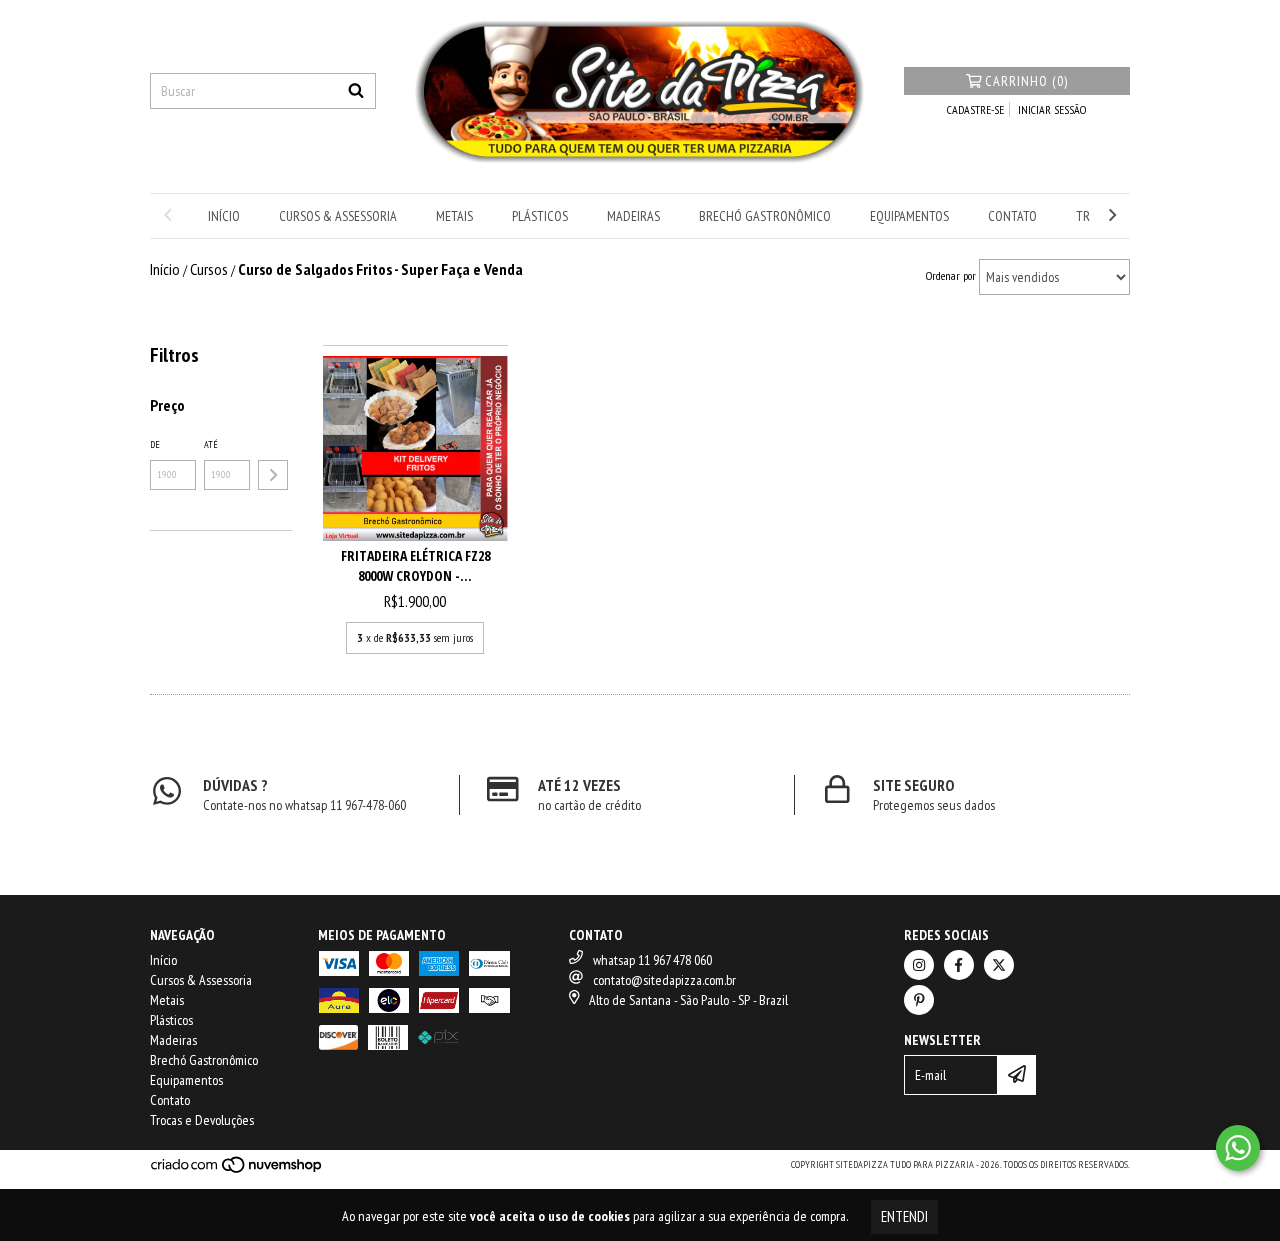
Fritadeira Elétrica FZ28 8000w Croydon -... (415, 565)
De (155, 444)
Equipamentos (909, 216)
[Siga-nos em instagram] (919, 965)
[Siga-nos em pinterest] (919, 1000)
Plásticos (540, 216)
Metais (454, 216)
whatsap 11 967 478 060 (652, 960)
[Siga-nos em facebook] (959, 965)
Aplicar (273, 475)
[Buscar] (356, 91)
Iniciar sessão (1052, 109)
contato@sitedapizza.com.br (664, 980)
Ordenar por (951, 275)
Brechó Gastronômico (765, 216)
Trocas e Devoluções (202, 1120)
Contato (1012, 216)
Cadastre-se (975, 109)
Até (211, 444)
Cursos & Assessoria (338, 216)
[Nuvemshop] (237, 1170)
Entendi (904, 1216)
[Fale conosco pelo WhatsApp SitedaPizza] (1238, 1148)
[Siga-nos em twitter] (999, 965)
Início (224, 216)
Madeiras (633, 216)
